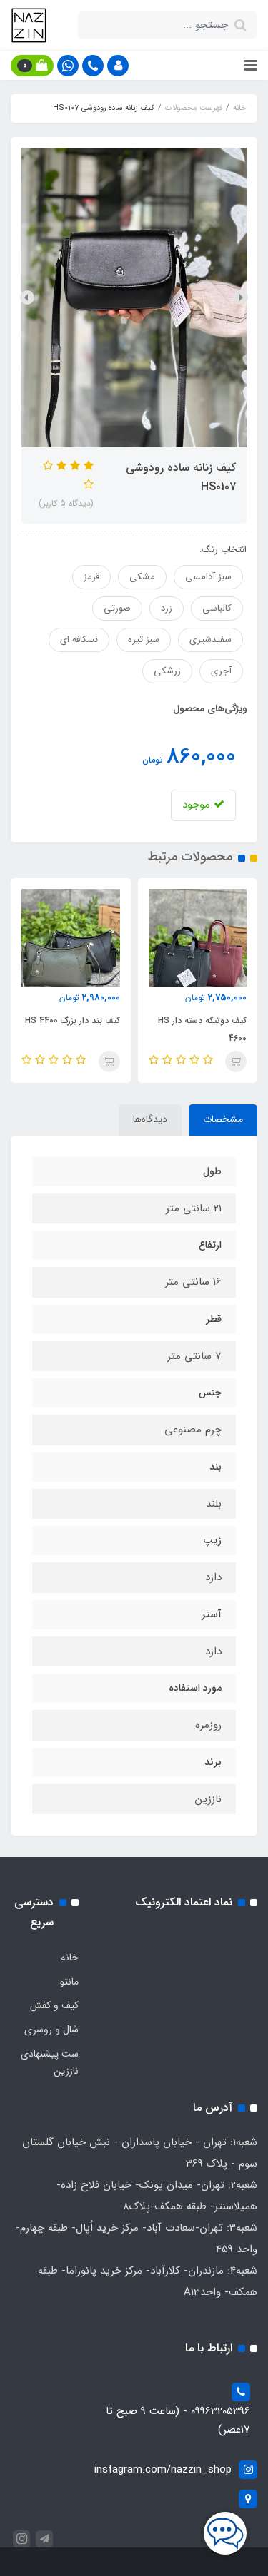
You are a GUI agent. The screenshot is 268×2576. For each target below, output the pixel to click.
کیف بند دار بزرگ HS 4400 (73, 1020)
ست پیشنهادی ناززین (50, 2062)
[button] (118, 66)
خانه (70, 1958)
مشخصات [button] (223, 1119)
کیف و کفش (54, 2005)
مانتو (69, 1982)
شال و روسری (51, 2030)
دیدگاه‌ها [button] (150, 1119)
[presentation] (241, 297)
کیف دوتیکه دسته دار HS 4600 (202, 1029)
